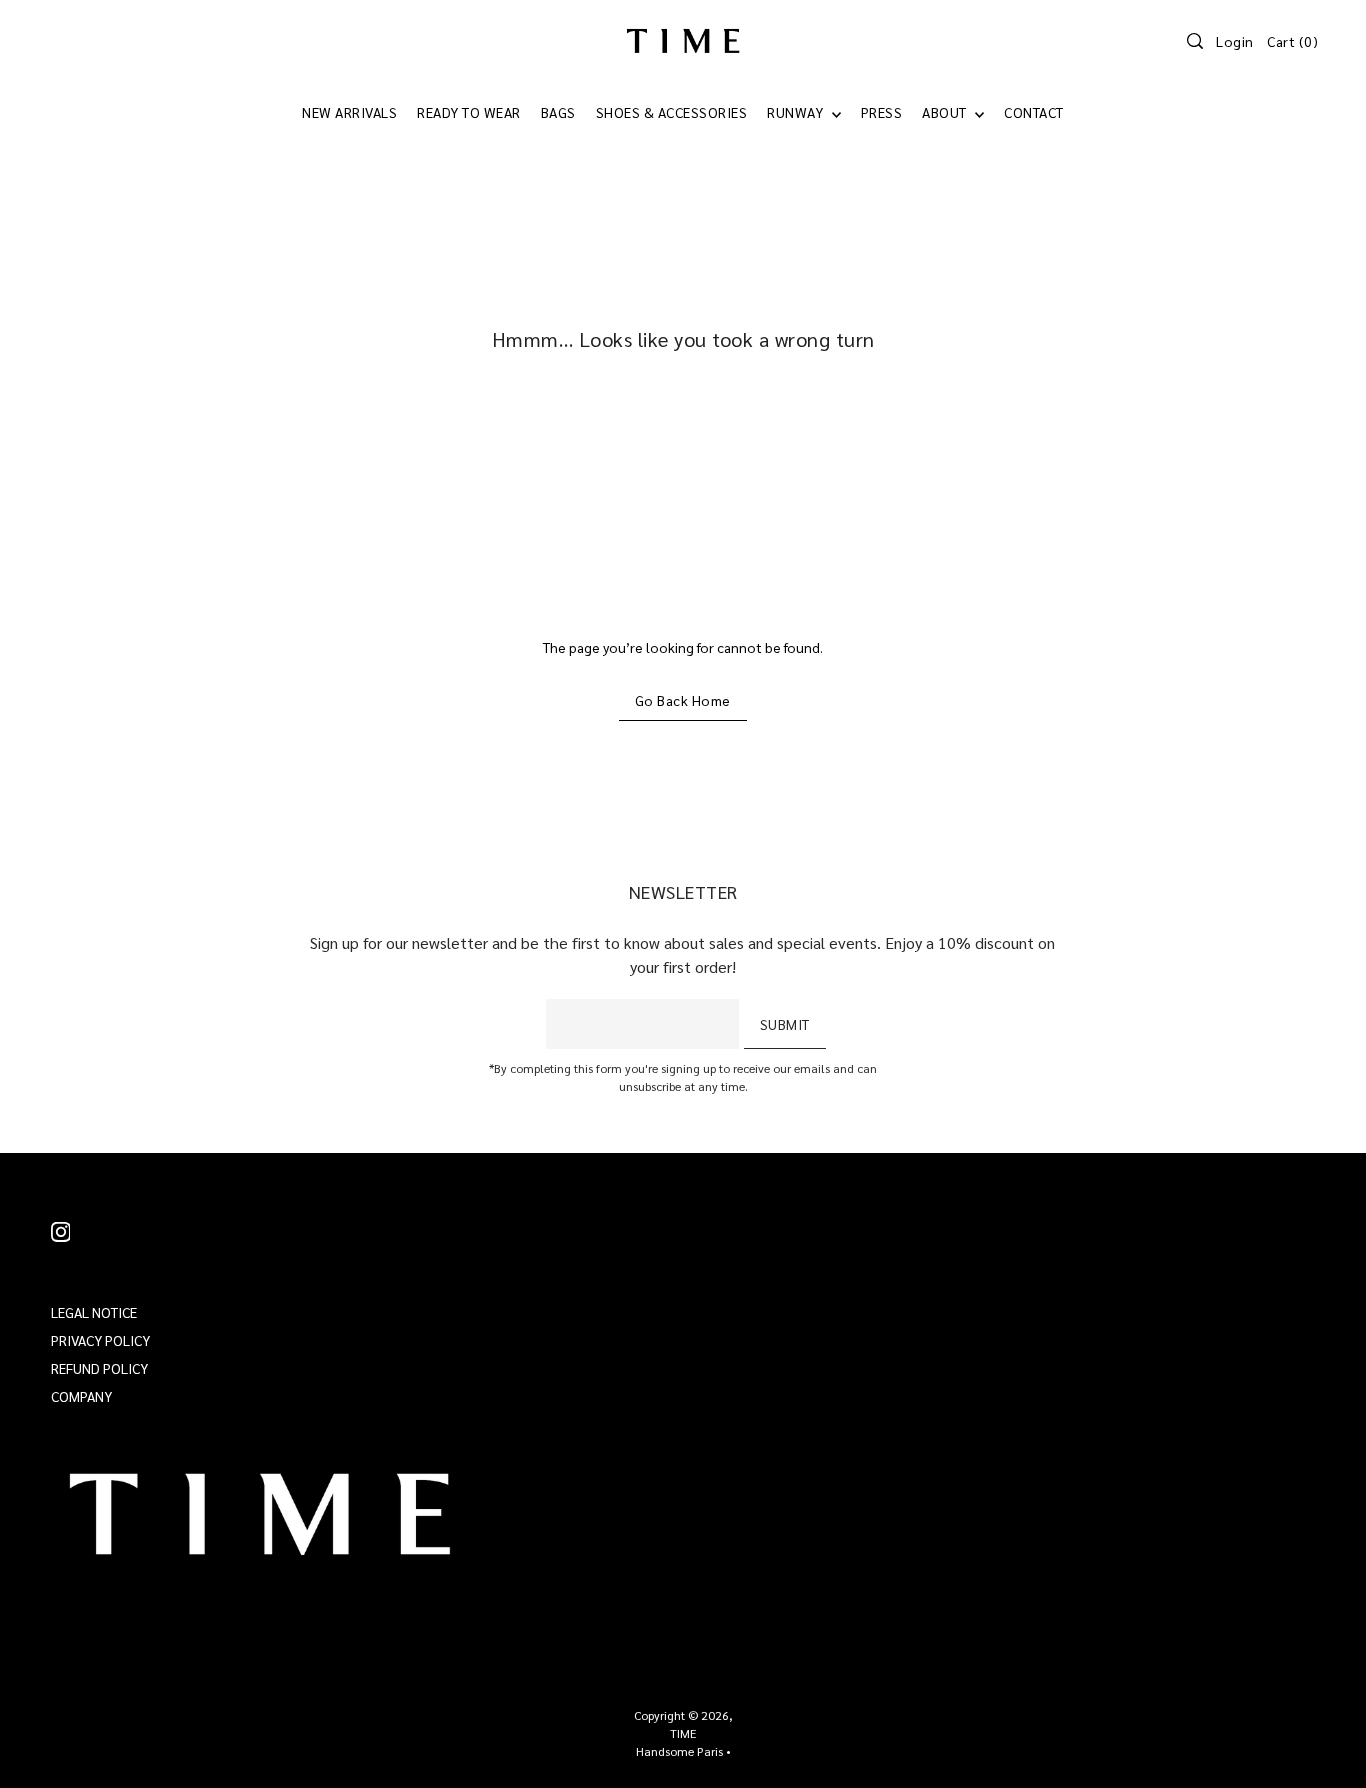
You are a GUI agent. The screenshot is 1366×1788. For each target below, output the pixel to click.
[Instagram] (61, 1230)
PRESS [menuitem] (882, 112)
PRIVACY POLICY (100, 1340)
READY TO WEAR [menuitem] (469, 112)
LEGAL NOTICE (94, 1312)
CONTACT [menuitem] (1034, 112)
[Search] (1195, 41)
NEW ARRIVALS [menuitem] (349, 112)
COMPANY (81, 1396)
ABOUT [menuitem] (946, 112)
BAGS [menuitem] (558, 112)
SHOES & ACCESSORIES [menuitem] (672, 112)
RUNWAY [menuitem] (797, 112)
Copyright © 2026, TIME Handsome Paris (683, 1733)
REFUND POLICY (99, 1368)
